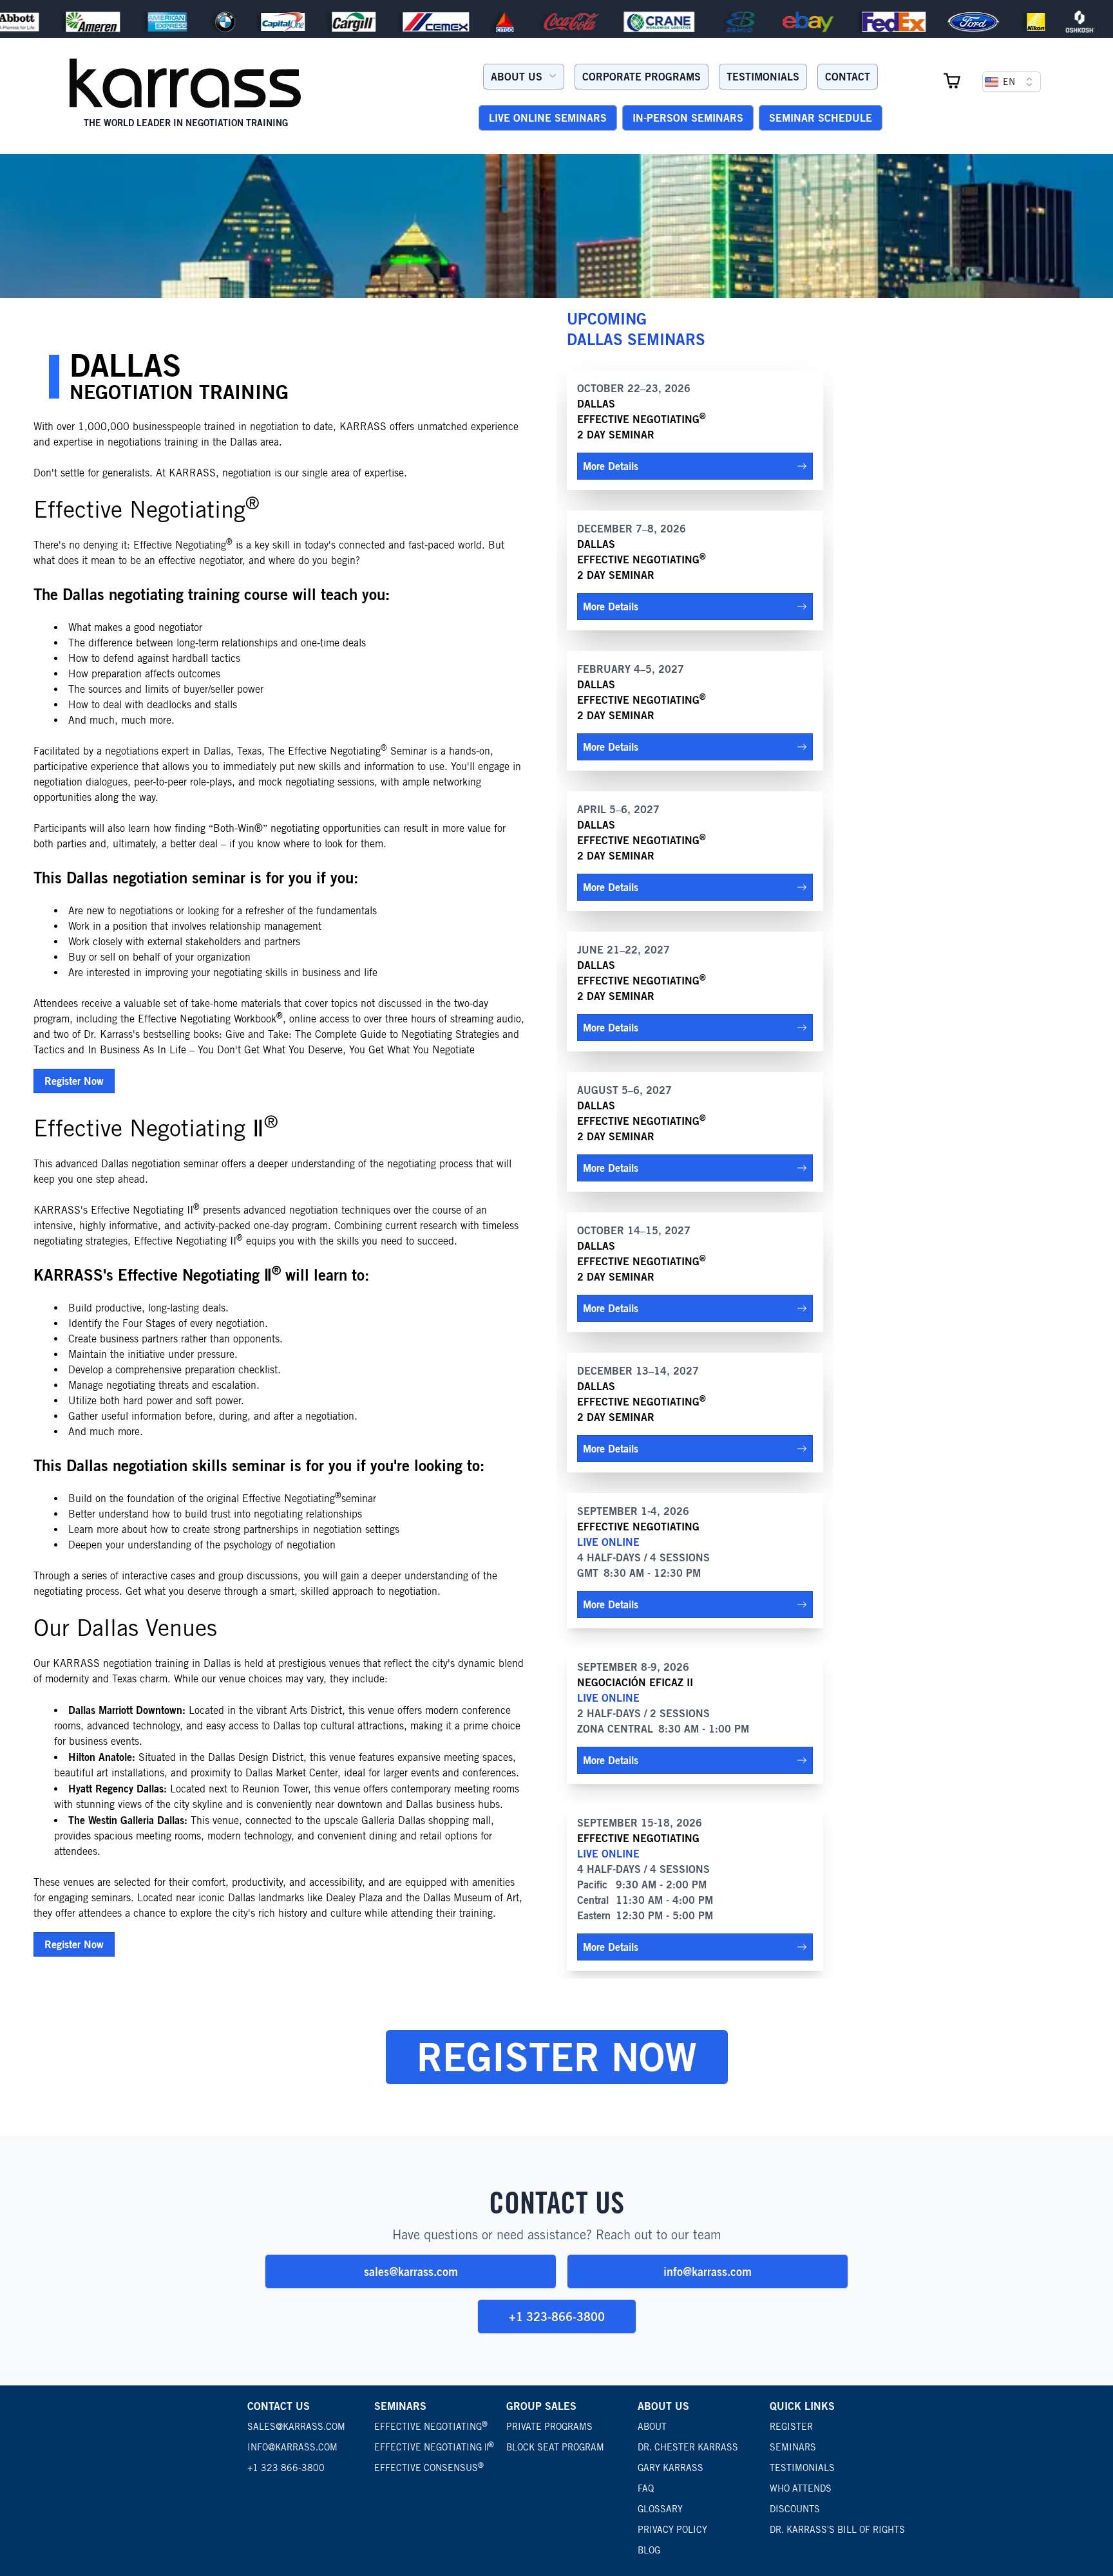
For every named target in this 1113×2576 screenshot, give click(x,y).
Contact (848, 77)
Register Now (74, 1081)
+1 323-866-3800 (557, 2317)
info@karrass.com (708, 2271)
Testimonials (763, 77)
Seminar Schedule (821, 118)
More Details (611, 466)
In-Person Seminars (688, 118)
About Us (517, 77)
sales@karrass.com (411, 2271)
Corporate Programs (642, 77)
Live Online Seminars (548, 118)
